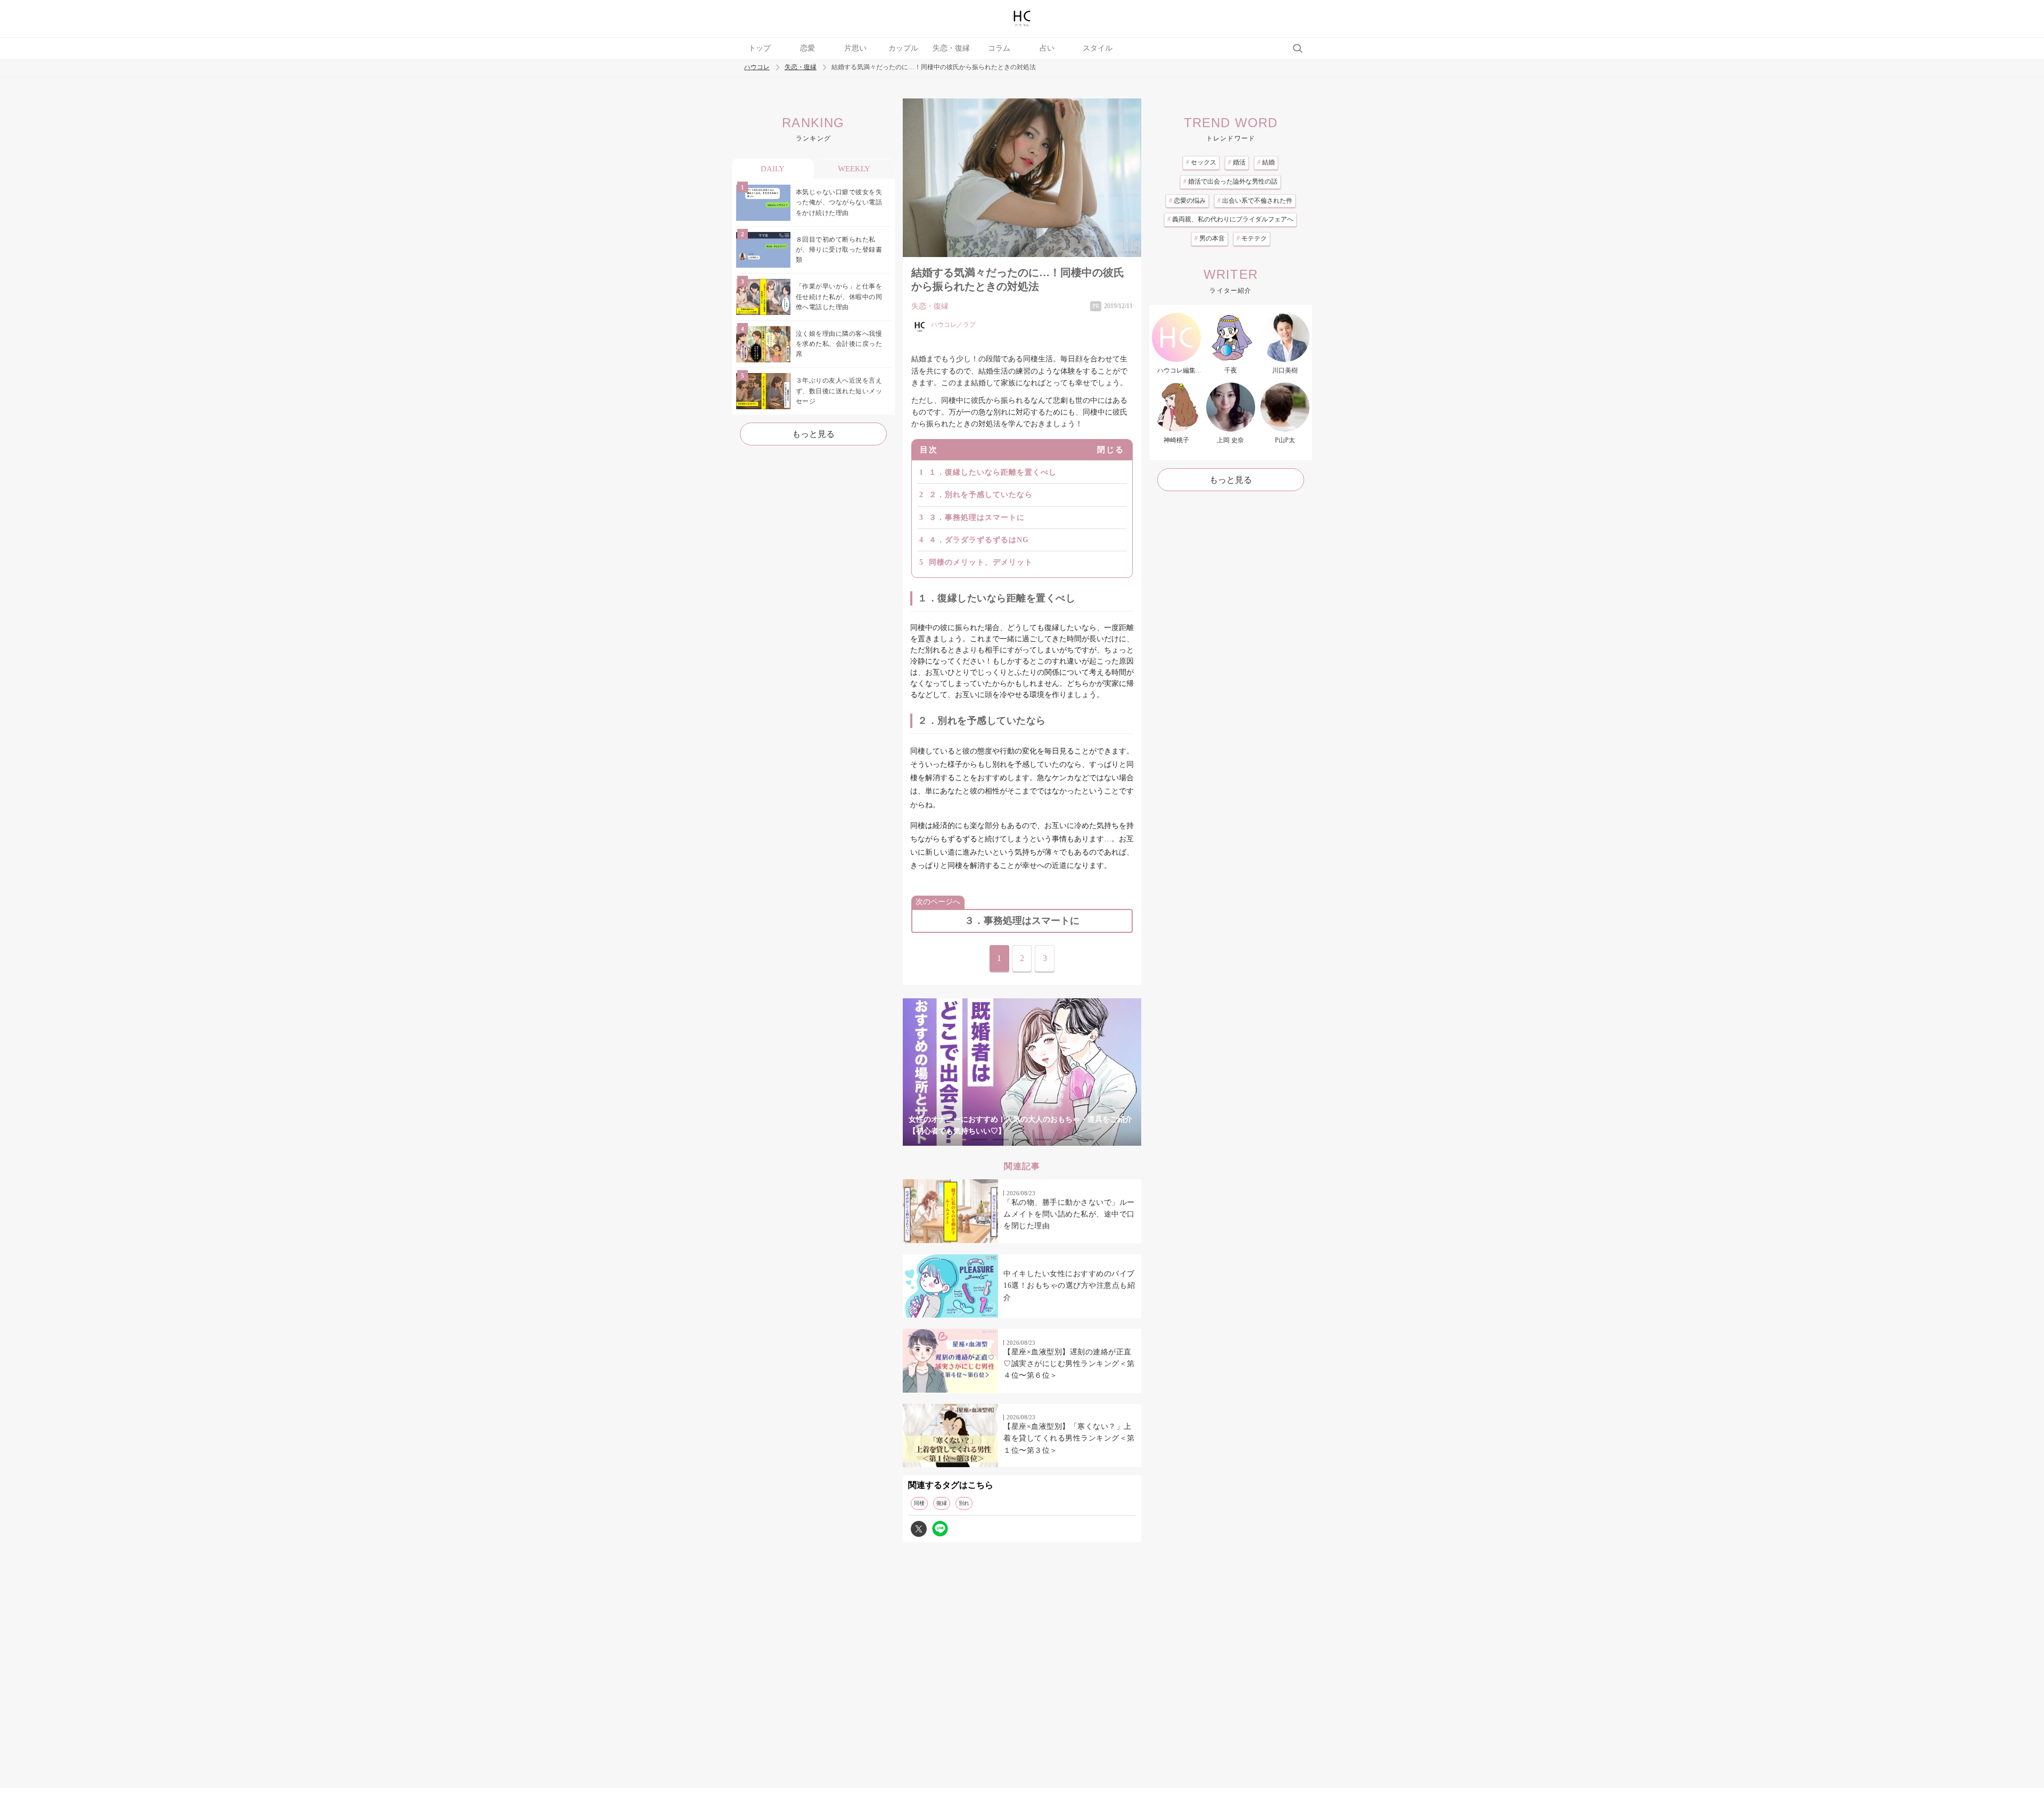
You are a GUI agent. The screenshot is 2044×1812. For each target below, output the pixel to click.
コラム (999, 48)
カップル (903, 48)
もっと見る (813, 434)
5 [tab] (1043, 1140)
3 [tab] (1001, 1140)
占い (1047, 48)
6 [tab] (1065, 1140)
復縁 (942, 1503)
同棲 (919, 1503)
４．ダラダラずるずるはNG (979, 540)
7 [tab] (1086, 1140)
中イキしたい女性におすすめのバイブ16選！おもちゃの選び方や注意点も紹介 (1069, 1286)
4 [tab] (1022, 1140)
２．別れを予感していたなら (981, 495)
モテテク (1252, 238)
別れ (964, 1503)
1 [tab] (958, 1140)
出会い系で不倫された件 (1255, 201)
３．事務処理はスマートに (977, 518)
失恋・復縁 (951, 48)
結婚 (1266, 162)
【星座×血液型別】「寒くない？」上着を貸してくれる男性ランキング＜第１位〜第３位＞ (1069, 1438)
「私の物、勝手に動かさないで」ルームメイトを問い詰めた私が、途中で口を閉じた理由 (1069, 1214)
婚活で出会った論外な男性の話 (1230, 181)
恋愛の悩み (1187, 201)
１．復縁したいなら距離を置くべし (993, 472)
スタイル (1098, 48)
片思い (855, 48)
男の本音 (1210, 238)
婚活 (1237, 162)
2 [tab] (979, 1140)
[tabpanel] (1022, 1072)
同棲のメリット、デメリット (981, 562)
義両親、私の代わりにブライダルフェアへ (1230, 219)
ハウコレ (757, 67)
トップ (760, 48)
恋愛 (807, 48)
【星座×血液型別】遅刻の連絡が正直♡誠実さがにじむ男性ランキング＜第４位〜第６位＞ (1069, 1364)
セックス (1201, 162)
